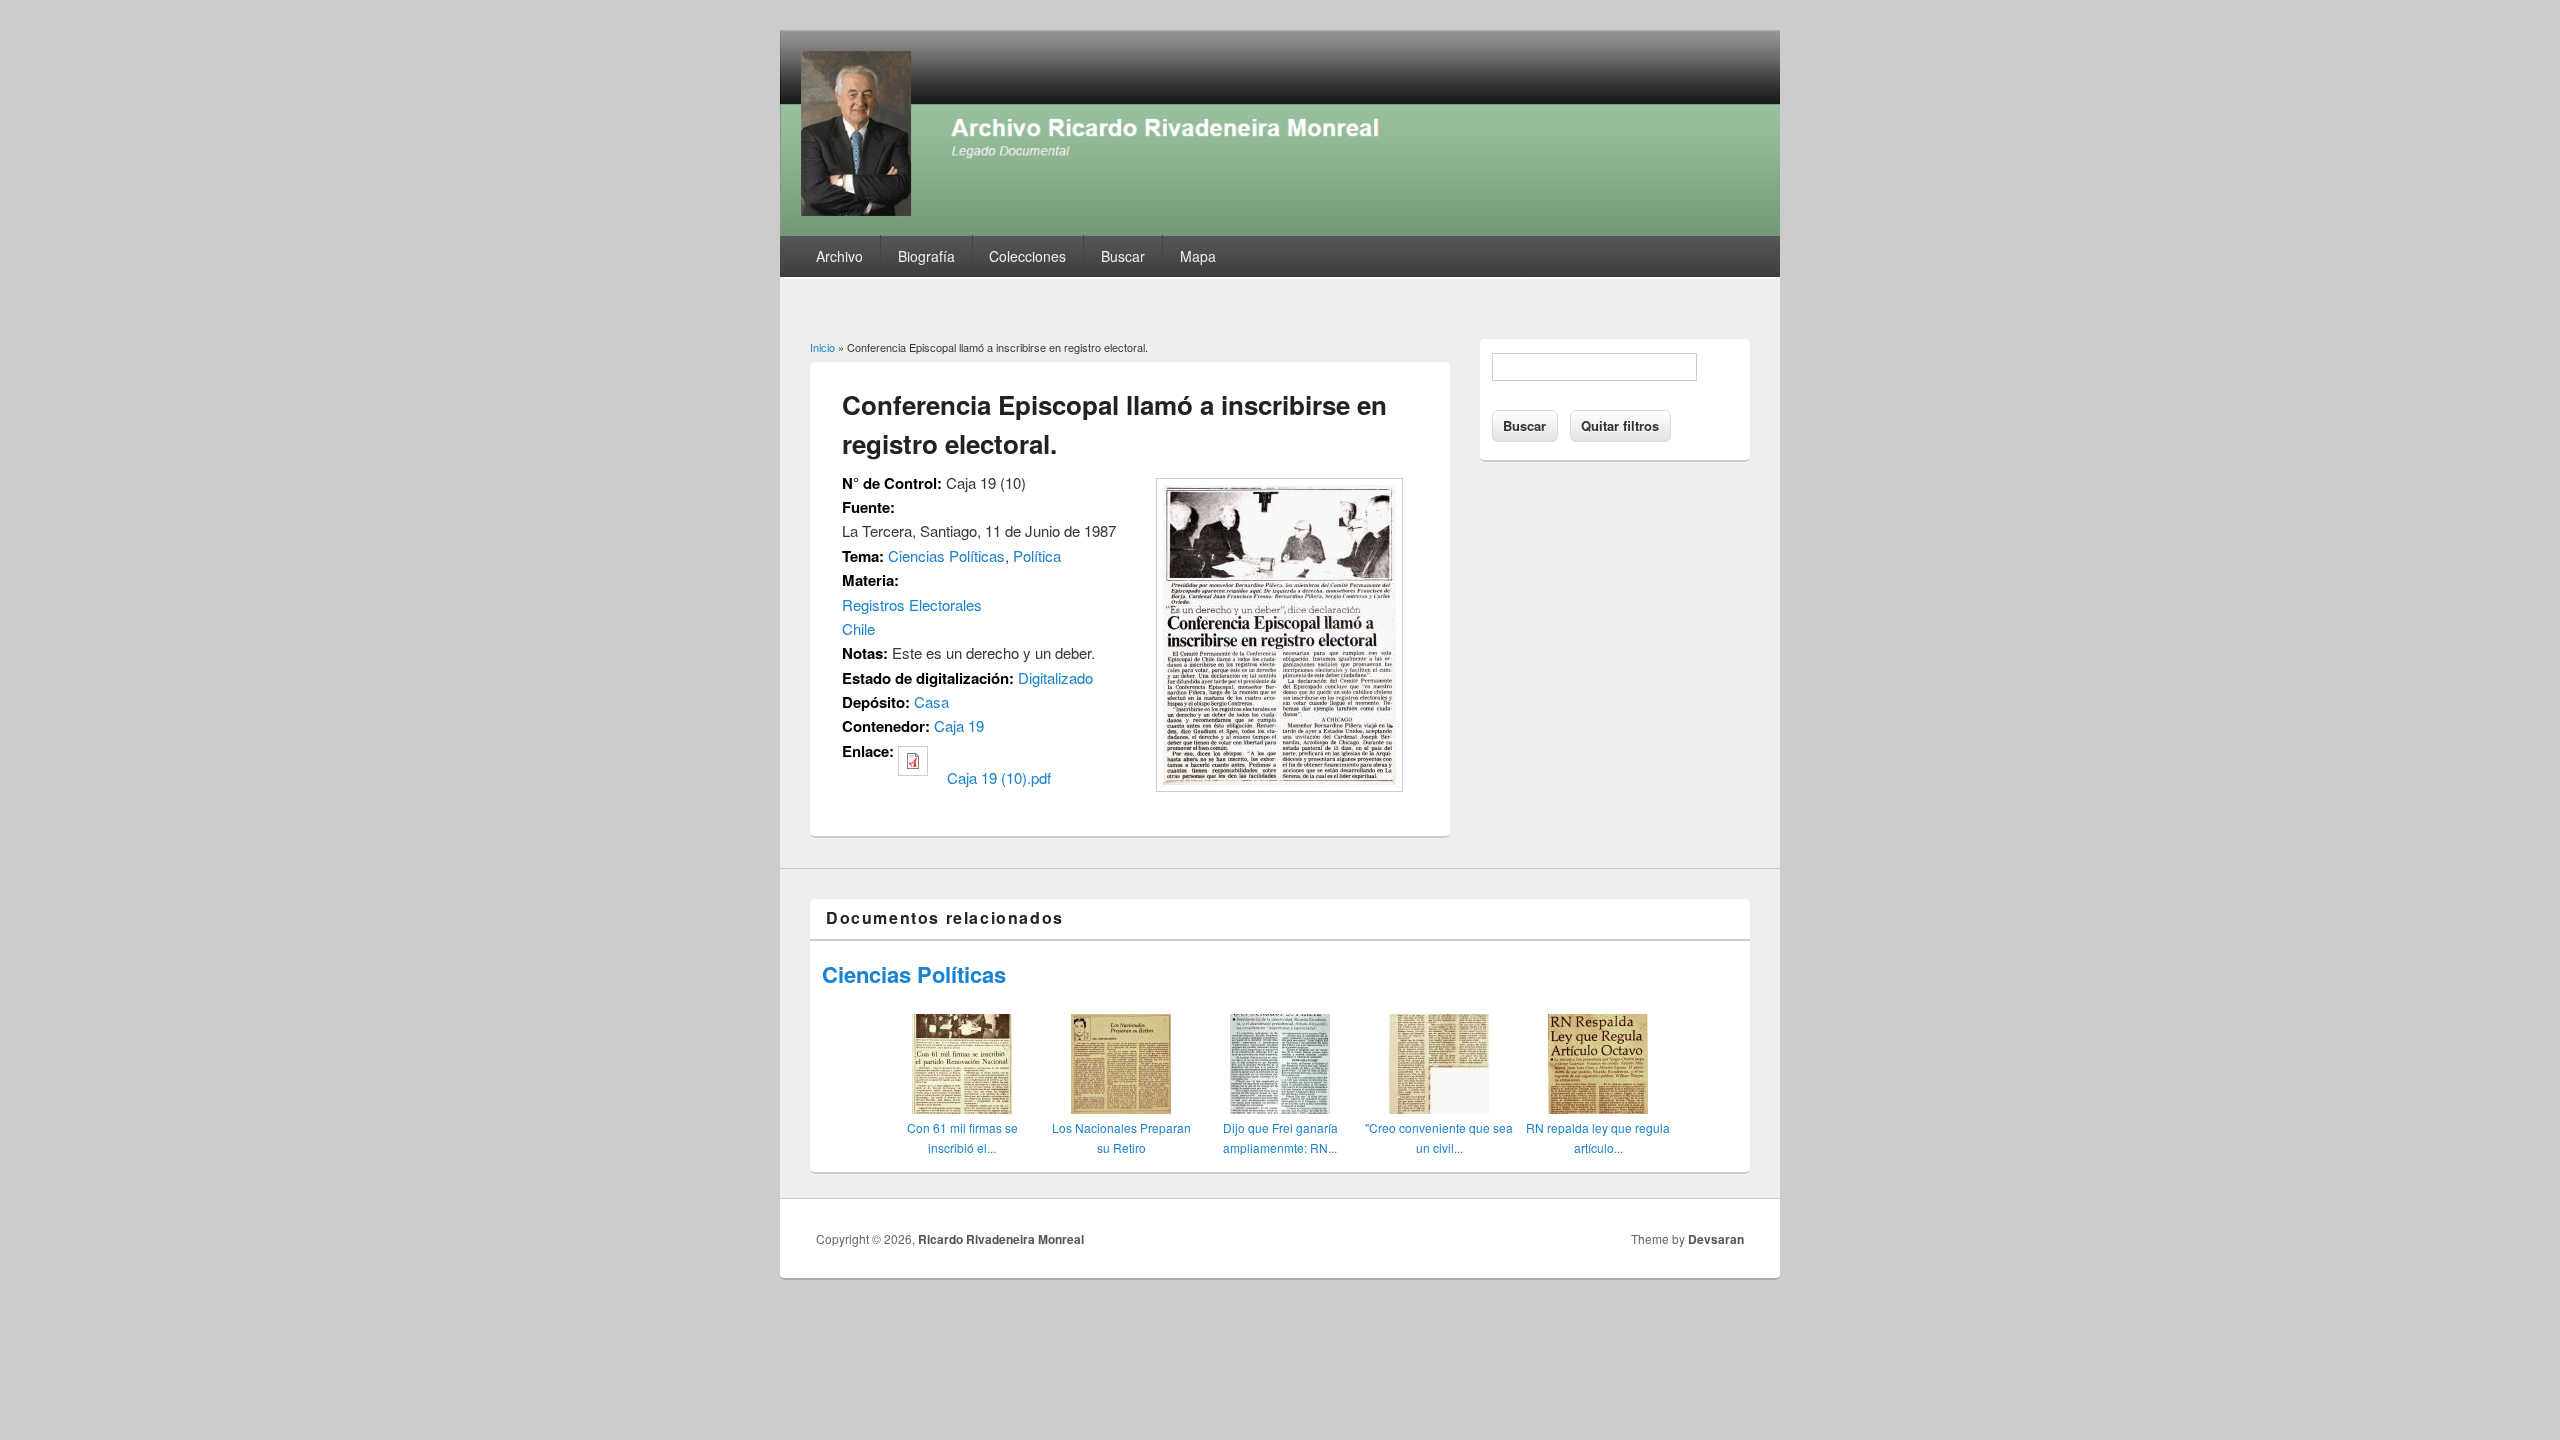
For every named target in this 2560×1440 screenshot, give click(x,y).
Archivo (839, 256)
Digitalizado (1055, 677)
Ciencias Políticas (946, 555)
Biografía (926, 256)
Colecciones (1027, 256)
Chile (858, 628)
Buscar (1123, 256)
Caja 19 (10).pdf (999, 777)
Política (1037, 555)
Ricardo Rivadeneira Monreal (1001, 1239)
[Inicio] (1280, 229)
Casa (931, 701)
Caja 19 (959, 725)
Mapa (1198, 256)
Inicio (822, 347)
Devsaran (1716, 1239)
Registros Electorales (912, 604)
